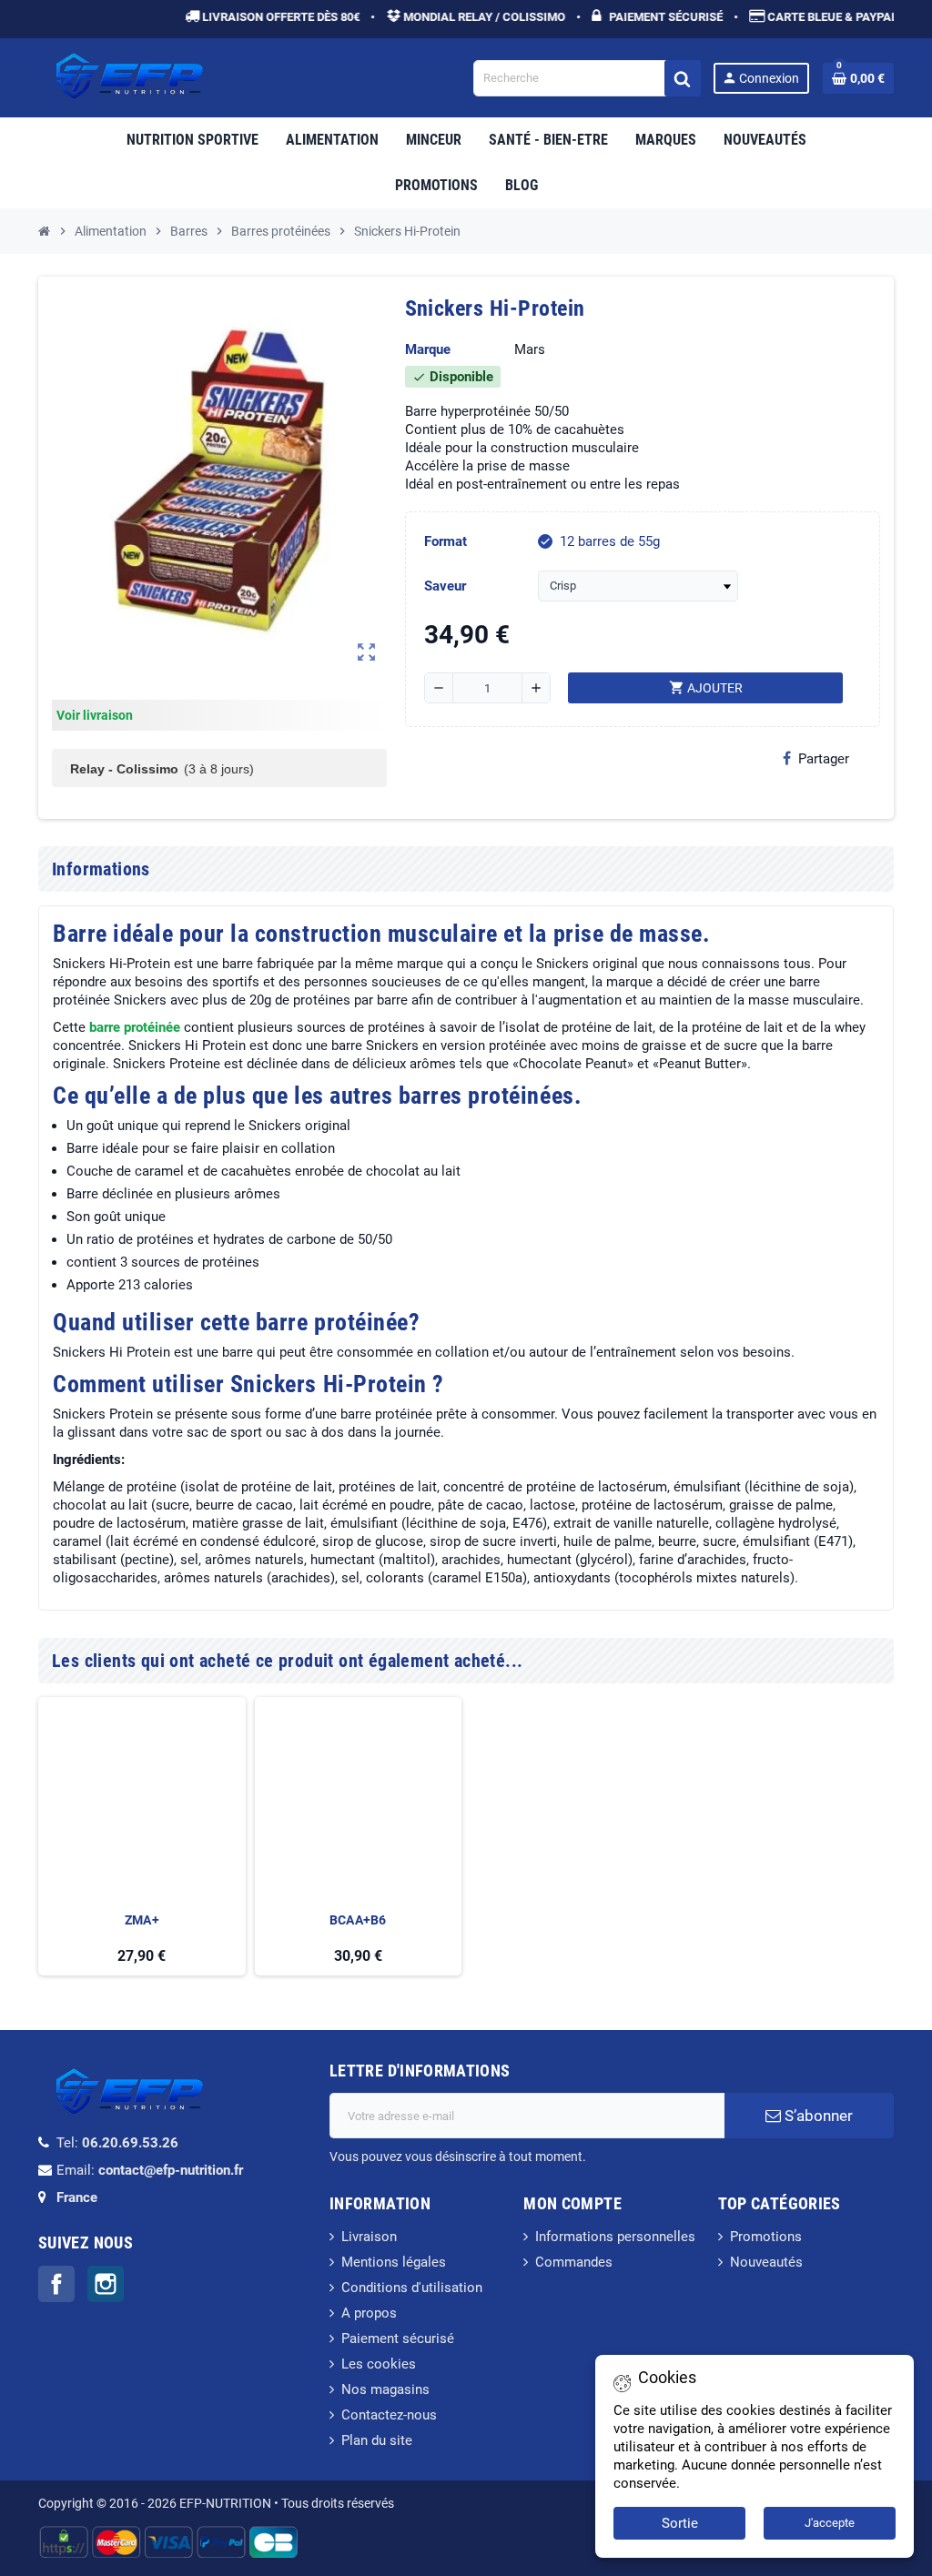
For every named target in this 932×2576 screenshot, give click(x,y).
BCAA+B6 (358, 1920)
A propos (369, 2313)
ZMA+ (142, 1920)
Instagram (106, 2284)
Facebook (56, 2284)
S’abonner (817, 2116)
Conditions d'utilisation (412, 2288)
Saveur (445, 586)
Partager (824, 759)
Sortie (680, 2523)
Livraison (369, 2237)
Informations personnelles (615, 2237)
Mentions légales (394, 2262)
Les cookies (379, 2364)
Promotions (766, 2237)
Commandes (574, 2262)
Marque (428, 349)
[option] (142, 1837)
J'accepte (830, 2523)
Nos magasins (385, 2389)
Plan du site (377, 2440)
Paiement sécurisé (398, 2339)
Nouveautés (766, 2262)
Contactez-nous (389, 2415)
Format (446, 541)
